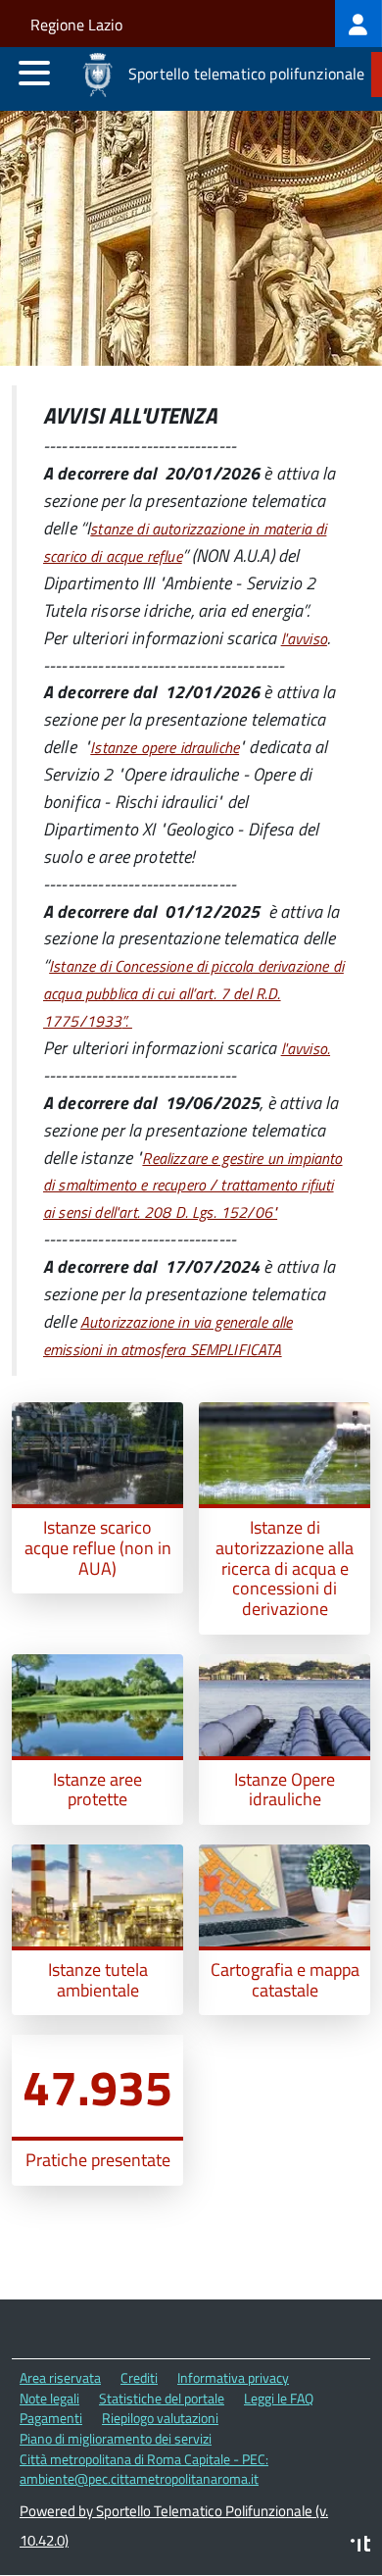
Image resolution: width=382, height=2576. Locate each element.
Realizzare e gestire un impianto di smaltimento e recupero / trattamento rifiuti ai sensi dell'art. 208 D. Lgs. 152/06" (193, 1186)
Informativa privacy (233, 2377)
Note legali (49, 2398)
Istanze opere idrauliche (165, 747)
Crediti (139, 2377)
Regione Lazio (76, 25)
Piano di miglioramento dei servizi (116, 2438)
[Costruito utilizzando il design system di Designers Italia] (360, 2546)
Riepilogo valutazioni (160, 2418)
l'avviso (304, 638)
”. (193, 993)
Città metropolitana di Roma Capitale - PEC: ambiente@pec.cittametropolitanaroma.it (144, 2469)
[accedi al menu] (34, 73)
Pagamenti (51, 2418)
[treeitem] (358, 24)
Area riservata (60, 2377)
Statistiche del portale (162, 2398)
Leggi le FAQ (279, 2398)
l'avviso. (306, 1048)
